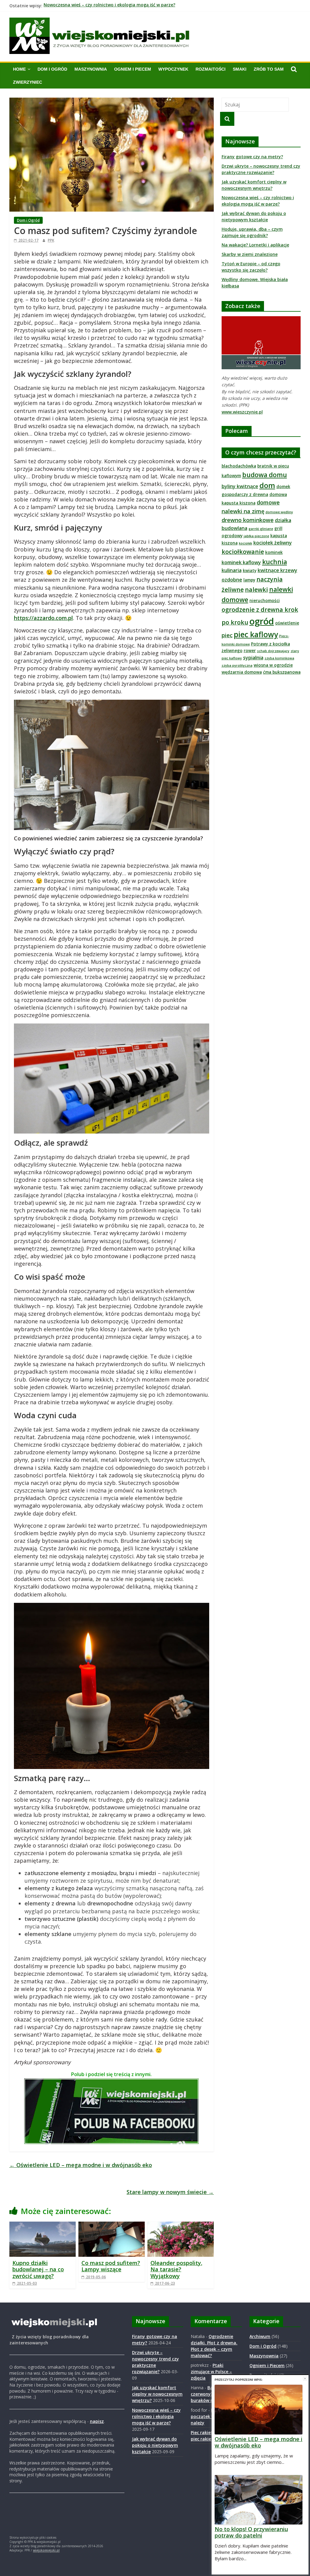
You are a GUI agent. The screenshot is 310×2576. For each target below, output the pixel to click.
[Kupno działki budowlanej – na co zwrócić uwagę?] (43, 2225)
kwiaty (250, 570)
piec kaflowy (256, 634)
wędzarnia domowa (242, 672)
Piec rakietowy (206, 2432)
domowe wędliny (279, 512)
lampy (249, 580)
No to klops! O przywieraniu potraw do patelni (251, 2532)
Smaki (240, 69)
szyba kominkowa (279, 658)
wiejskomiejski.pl (46, 2550)
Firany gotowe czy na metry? (252, 157)
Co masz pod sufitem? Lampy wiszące (111, 2266)
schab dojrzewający (273, 651)
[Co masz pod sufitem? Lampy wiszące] (112, 2225)
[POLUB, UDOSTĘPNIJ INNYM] (111, 2082)
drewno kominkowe (248, 520)
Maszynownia (91, 69)
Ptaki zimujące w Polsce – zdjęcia (211, 2372)
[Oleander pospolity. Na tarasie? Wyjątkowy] (181, 2225)
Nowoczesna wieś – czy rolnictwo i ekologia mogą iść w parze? (109, 6)
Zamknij (305, 2378)
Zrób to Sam (269, 69)
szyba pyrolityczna (237, 665)
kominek (274, 552)
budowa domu (265, 475)
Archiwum (260, 2336)
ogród (262, 621)
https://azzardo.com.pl (43, 618)
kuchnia (275, 562)
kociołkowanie (243, 552)
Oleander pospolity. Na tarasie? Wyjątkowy (176, 2269)
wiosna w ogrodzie (273, 665)
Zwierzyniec (28, 82)
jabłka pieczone (256, 536)
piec (227, 635)
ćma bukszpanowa (282, 672)
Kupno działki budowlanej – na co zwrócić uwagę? (38, 2269)
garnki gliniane (261, 529)
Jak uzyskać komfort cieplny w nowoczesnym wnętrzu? (157, 2394)
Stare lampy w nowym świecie (170, 2192)
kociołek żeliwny (273, 543)
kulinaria (232, 570)
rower (250, 650)
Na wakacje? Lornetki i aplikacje (255, 245)
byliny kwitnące (240, 486)
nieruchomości (265, 600)
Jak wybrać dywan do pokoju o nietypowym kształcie (155, 2445)
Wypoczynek (173, 69)
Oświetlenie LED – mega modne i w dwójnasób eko (81, 2165)
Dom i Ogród (52, 69)
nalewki (256, 590)
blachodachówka (239, 466)
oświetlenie (287, 623)
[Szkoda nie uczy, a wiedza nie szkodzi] (261, 319)
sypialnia (253, 658)
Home (19, 69)
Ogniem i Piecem (133, 69)
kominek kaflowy (241, 562)
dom (267, 485)
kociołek (246, 543)
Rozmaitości (211, 69)
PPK (51, 240)
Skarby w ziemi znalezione (250, 254)
